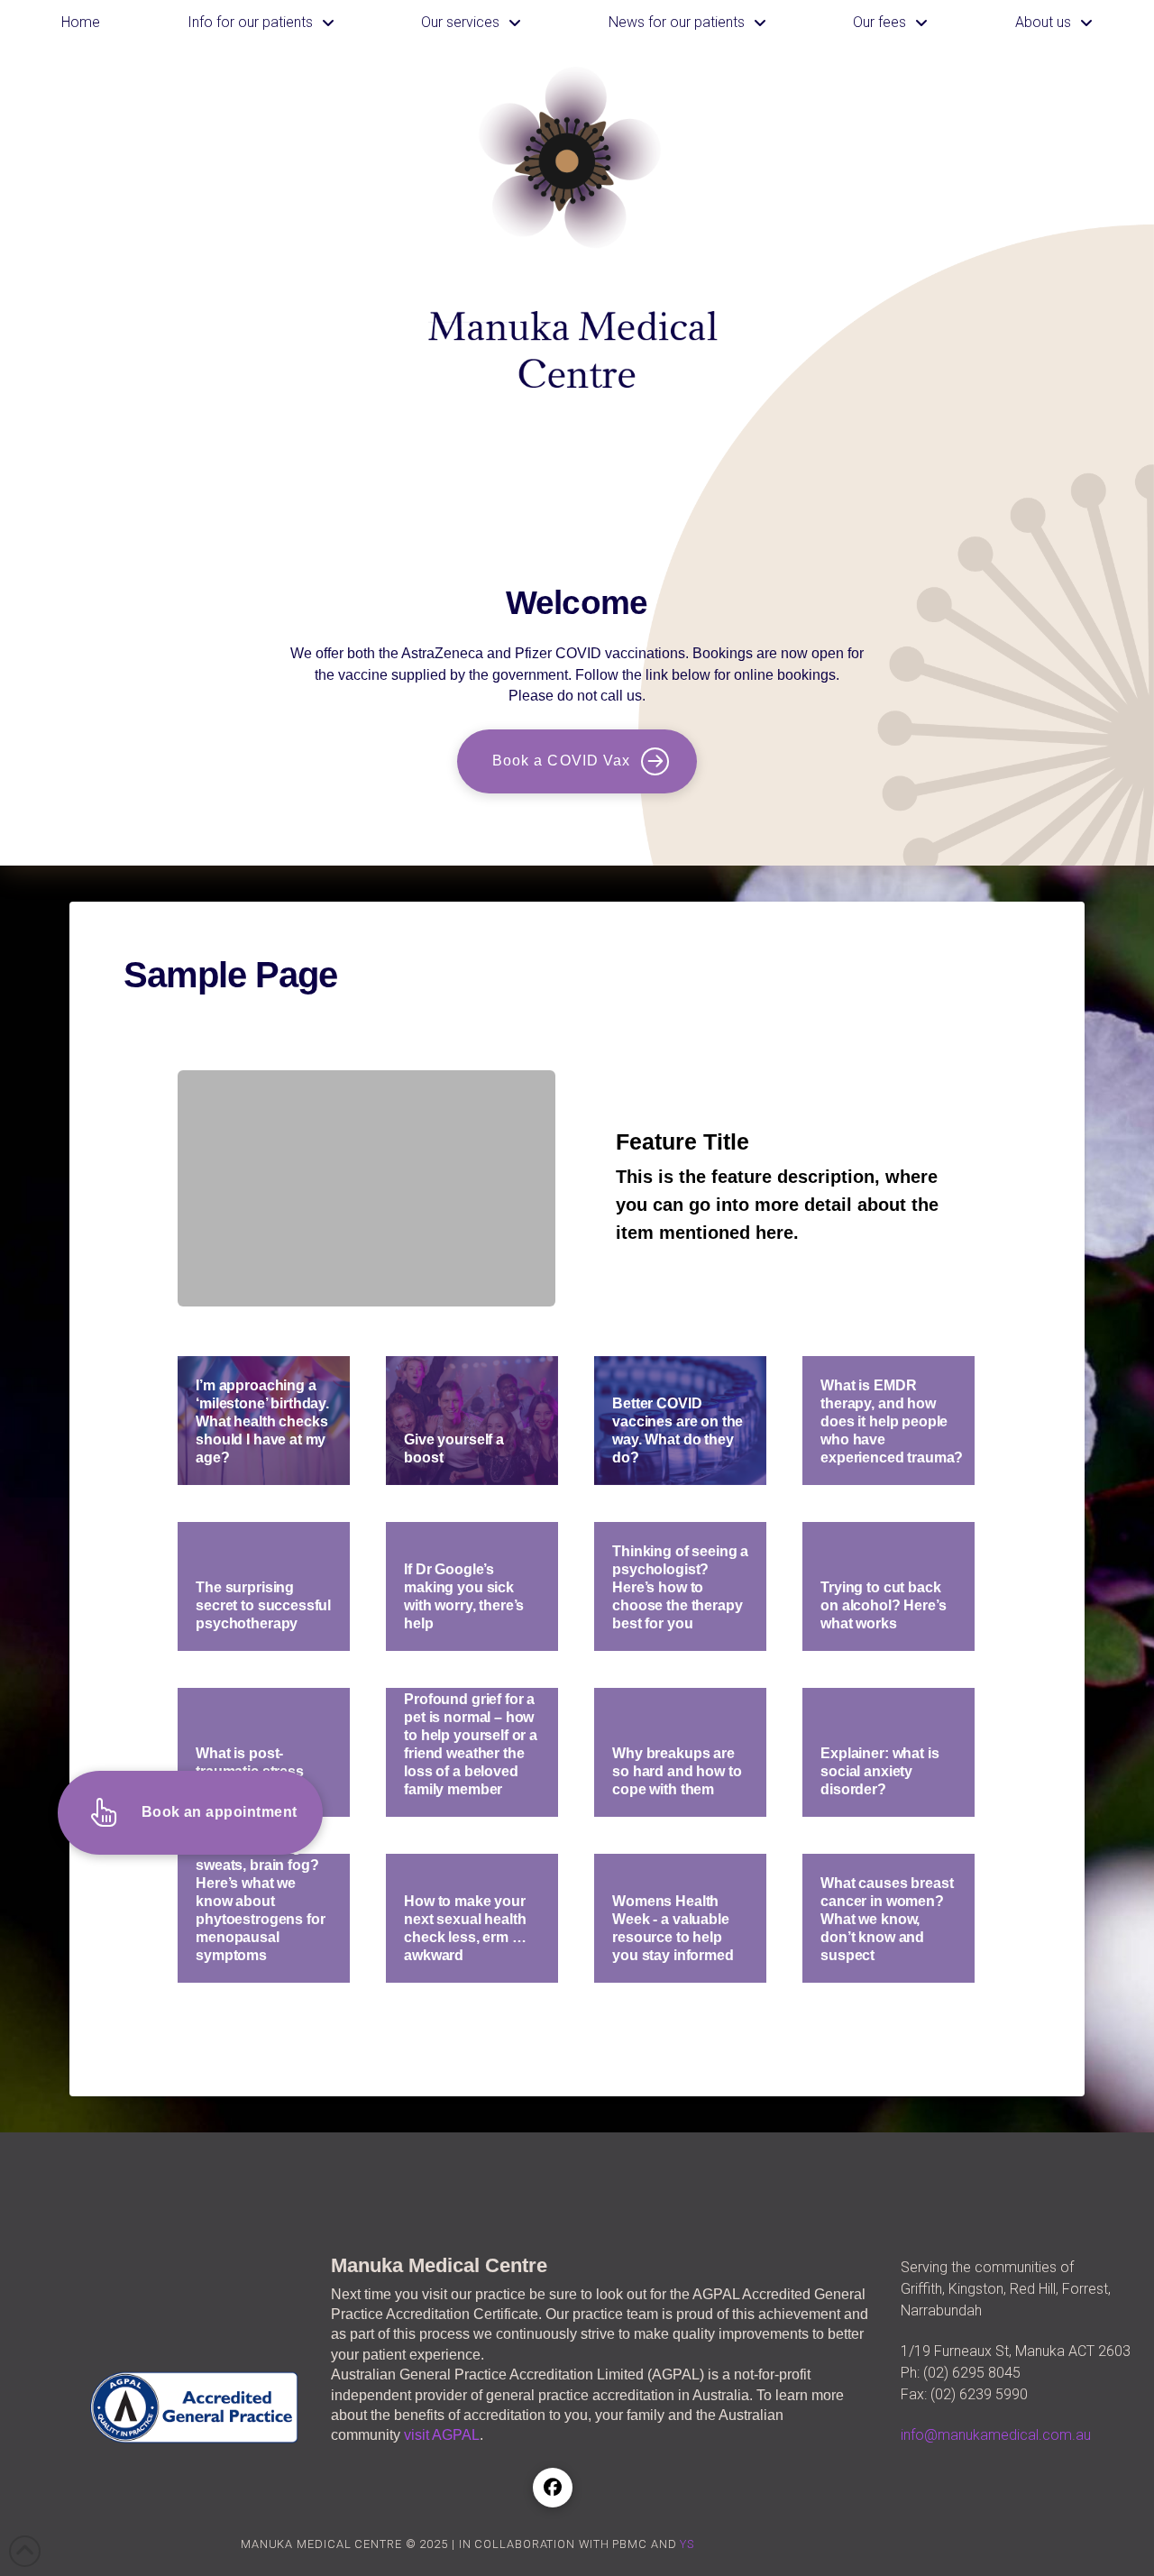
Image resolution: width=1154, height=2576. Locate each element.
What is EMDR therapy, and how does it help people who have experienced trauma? (888, 1421)
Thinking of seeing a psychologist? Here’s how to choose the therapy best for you (680, 1587)
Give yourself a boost (472, 1421)
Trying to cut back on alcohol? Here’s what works (883, 1605)
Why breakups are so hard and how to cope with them (677, 1771)
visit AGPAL (442, 2435)
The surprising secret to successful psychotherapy (263, 1605)
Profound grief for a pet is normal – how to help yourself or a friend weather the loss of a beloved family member (471, 1744)
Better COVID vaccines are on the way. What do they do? (678, 1430)
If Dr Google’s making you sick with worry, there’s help (464, 1596)
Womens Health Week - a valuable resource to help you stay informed (673, 1928)
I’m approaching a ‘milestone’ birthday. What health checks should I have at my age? (262, 1421)
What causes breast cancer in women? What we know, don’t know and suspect (887, 1919)
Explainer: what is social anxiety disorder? (879, 1771)
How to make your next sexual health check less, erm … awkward (465, 1928)
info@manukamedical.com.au (996, 2435)
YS (687, 2544)
